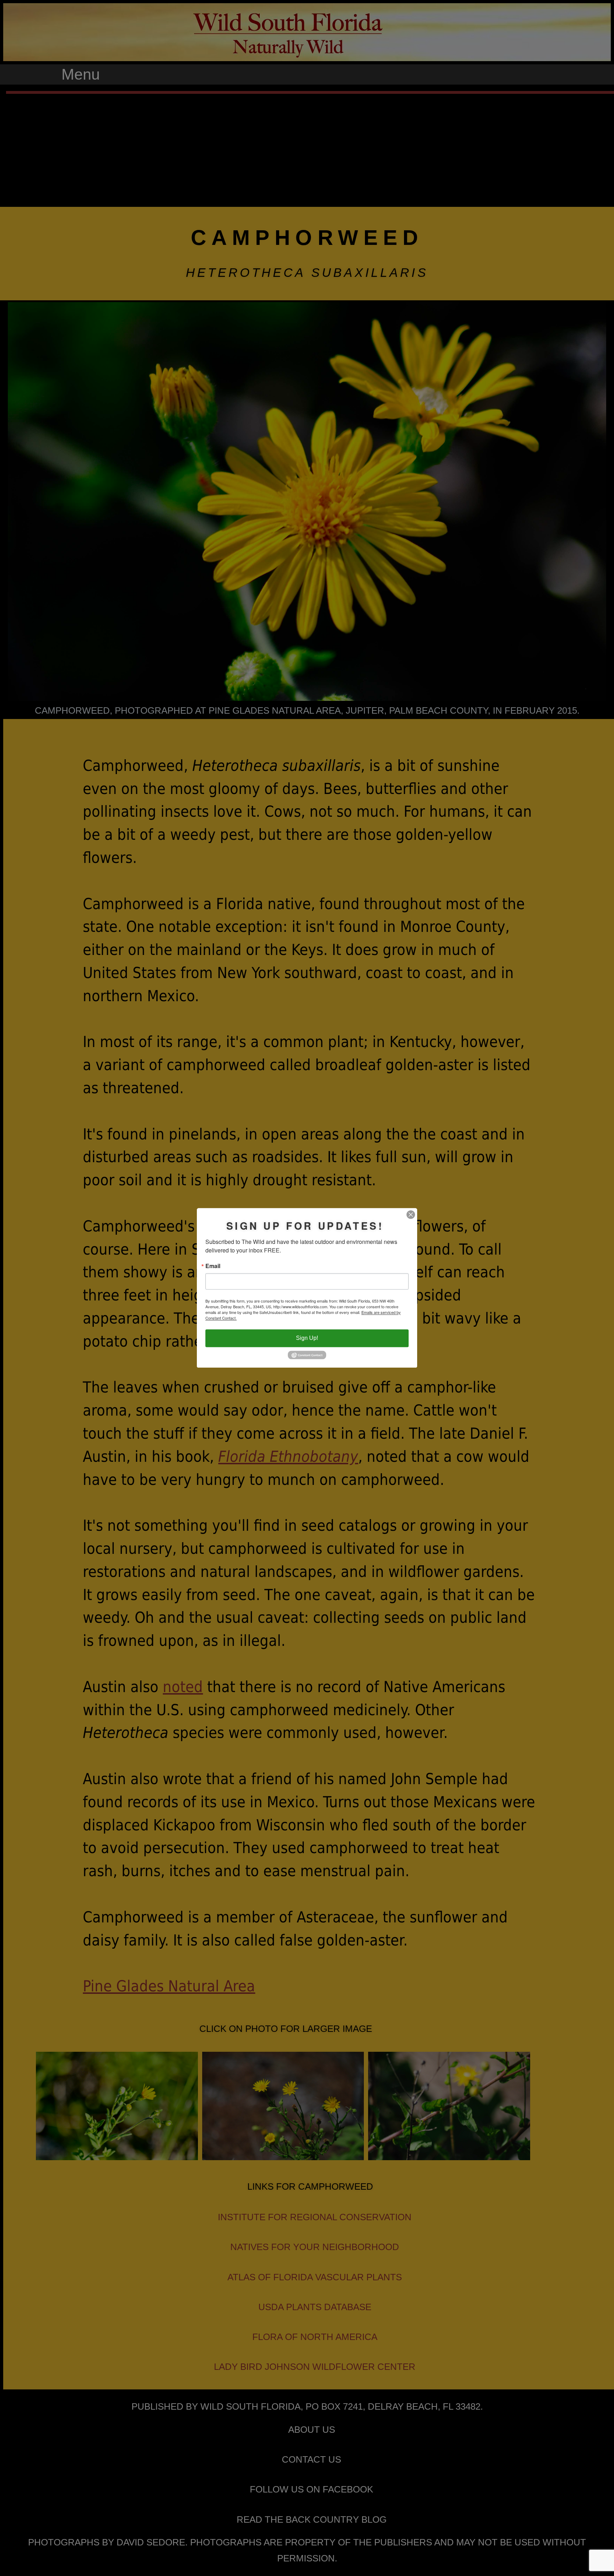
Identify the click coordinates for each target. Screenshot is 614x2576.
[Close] (411, 1214)
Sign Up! (307, 1338)
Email (213, 1266)
